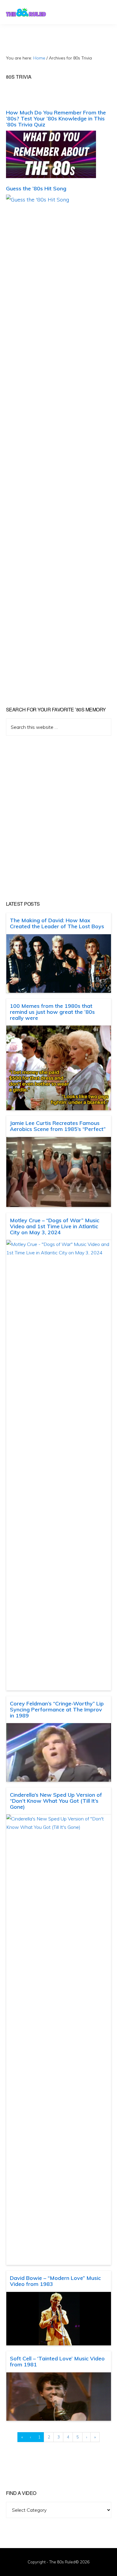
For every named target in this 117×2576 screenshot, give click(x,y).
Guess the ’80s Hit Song (36, 188)
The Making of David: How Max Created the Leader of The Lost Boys (57, 923)
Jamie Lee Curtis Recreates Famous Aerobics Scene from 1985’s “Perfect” (58, 1126)
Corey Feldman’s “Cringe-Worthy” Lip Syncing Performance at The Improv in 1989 (57, 1709)
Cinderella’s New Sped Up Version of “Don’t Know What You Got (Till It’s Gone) (56, 1801)
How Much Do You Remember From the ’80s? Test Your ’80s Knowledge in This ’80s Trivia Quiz (56, 118)
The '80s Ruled (26, 12)
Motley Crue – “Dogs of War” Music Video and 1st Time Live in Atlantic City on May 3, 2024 (55, 1226)
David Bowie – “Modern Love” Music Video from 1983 (55, 2281)
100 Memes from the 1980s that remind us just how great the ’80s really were (52, 1012)
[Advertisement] (58, 818)
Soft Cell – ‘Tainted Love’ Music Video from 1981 (57, 2361)
